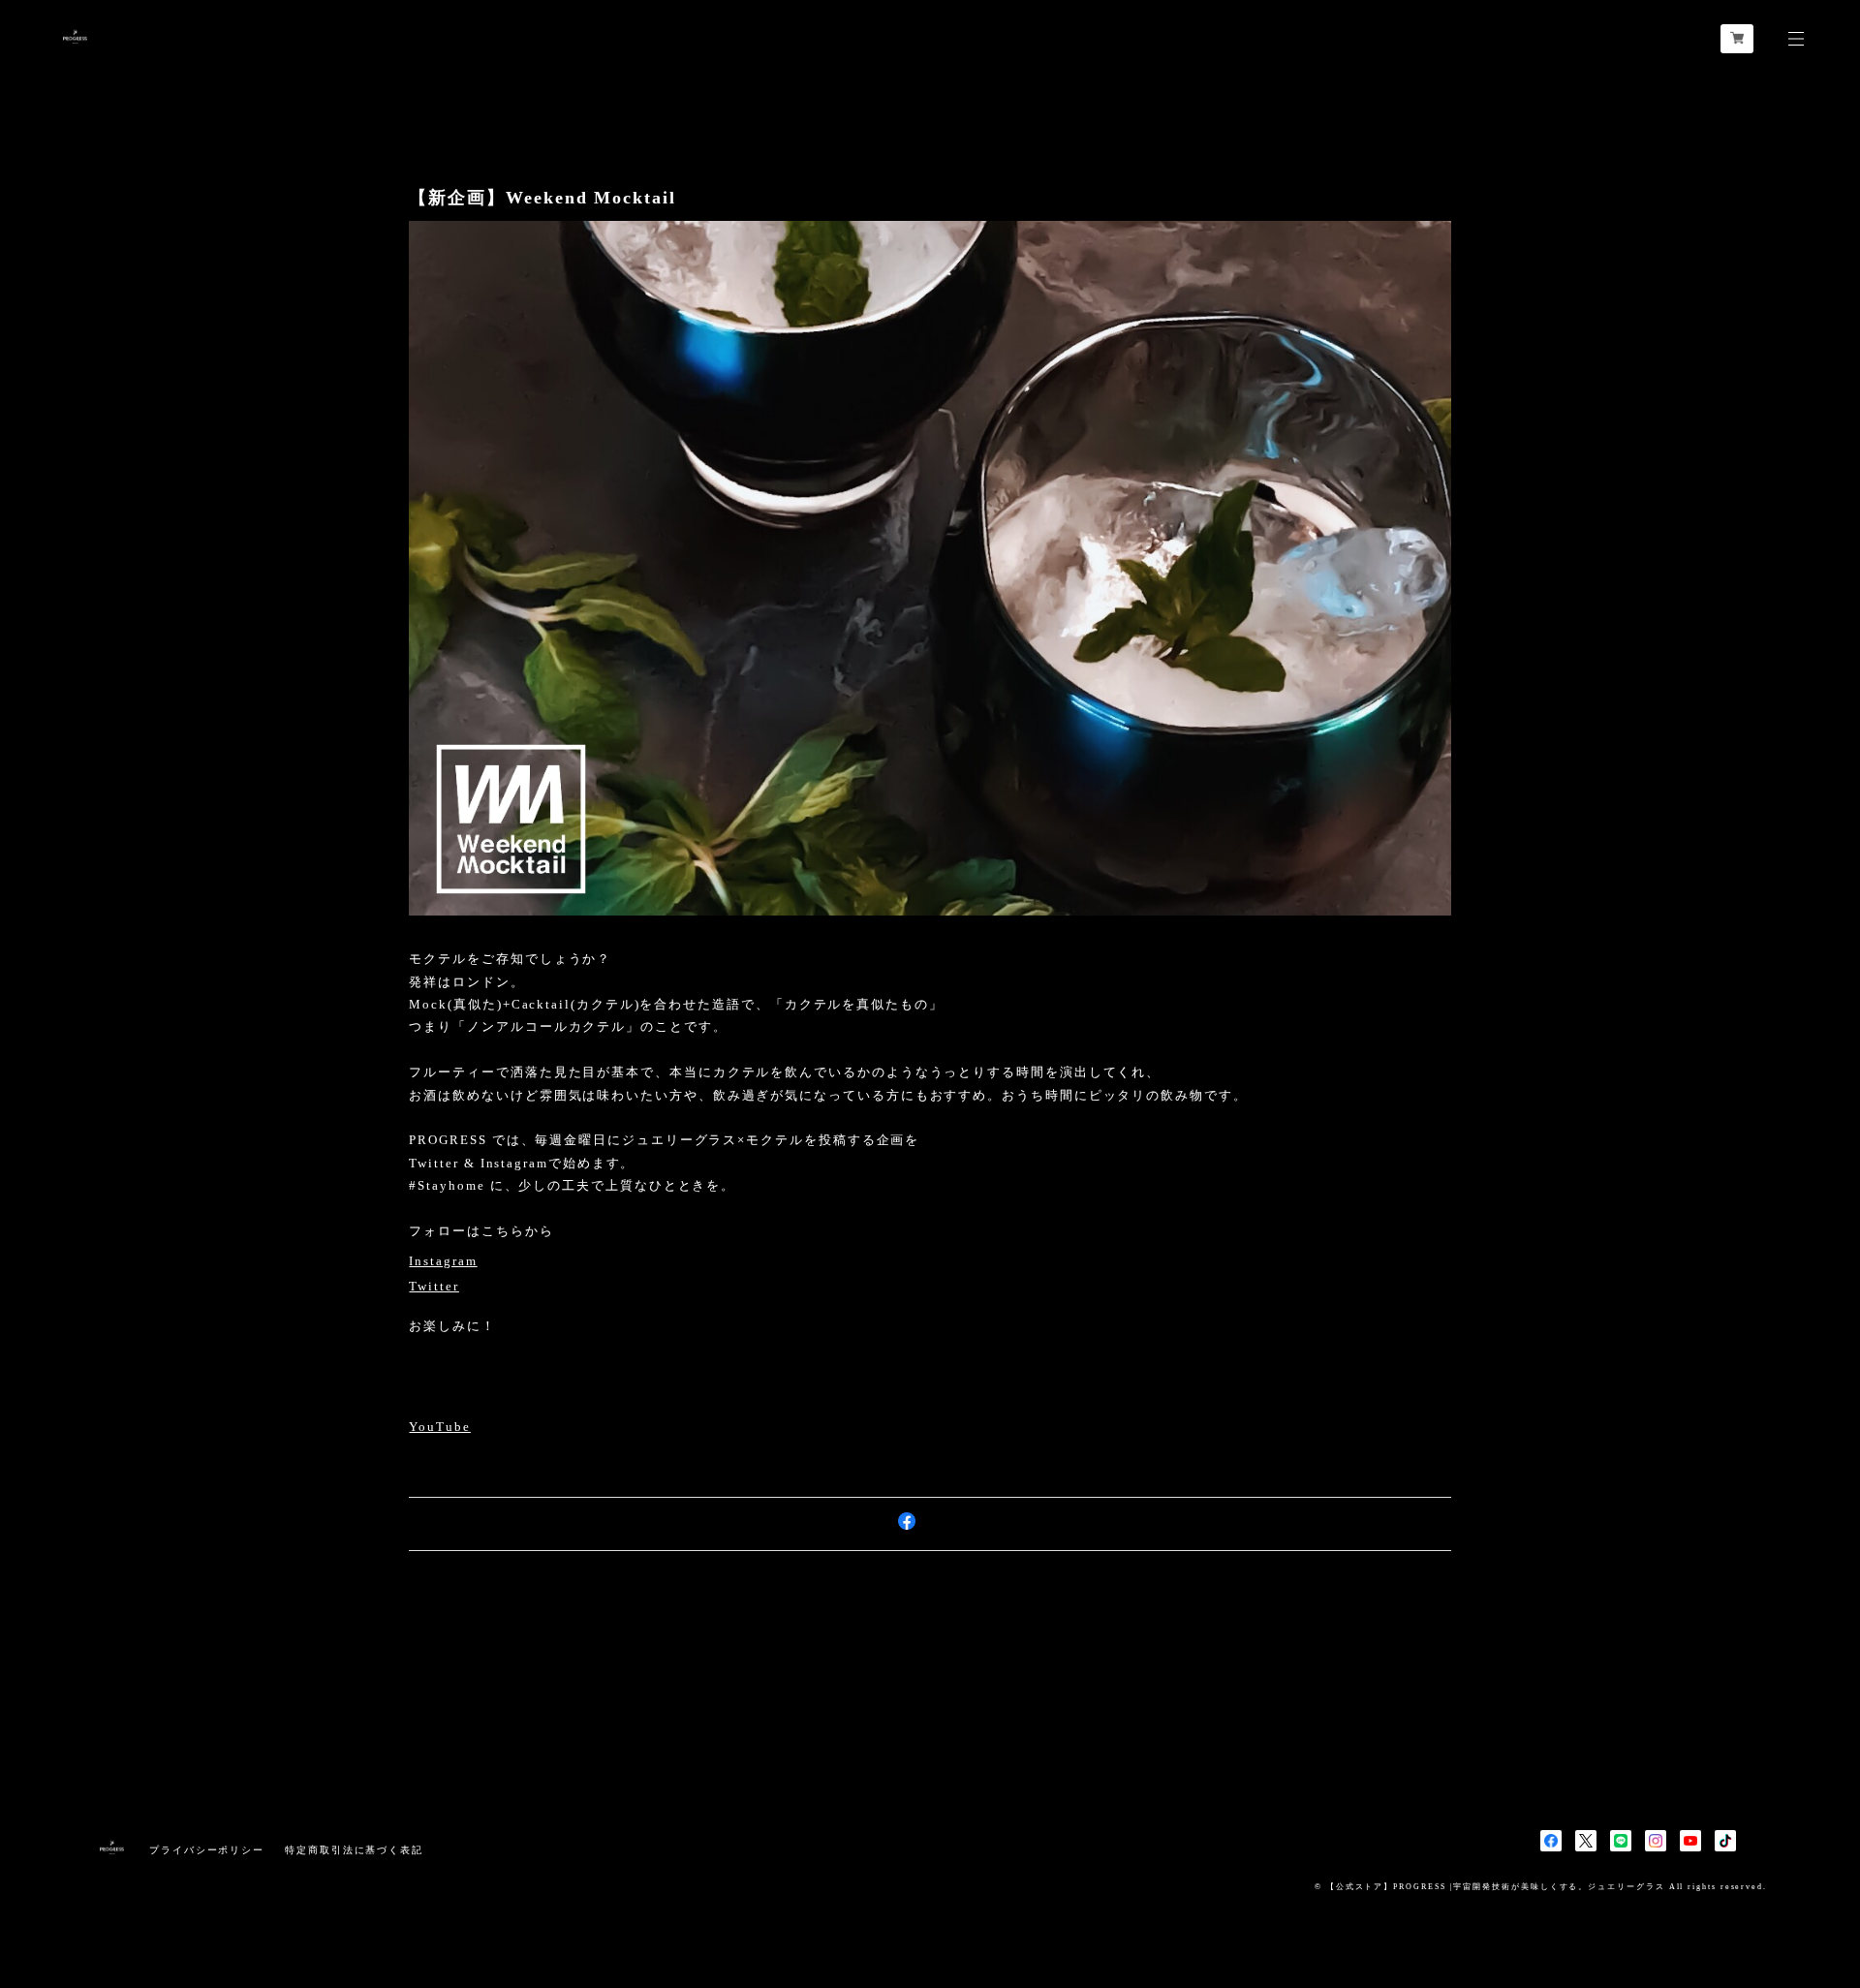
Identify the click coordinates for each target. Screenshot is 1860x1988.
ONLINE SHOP (459, 1402)
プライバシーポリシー (207, 1850)
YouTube (439, 1428)
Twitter (434, 1287)
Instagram (443, 1262)
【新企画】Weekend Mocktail (542, 198)
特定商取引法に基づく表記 (354, 1850)
